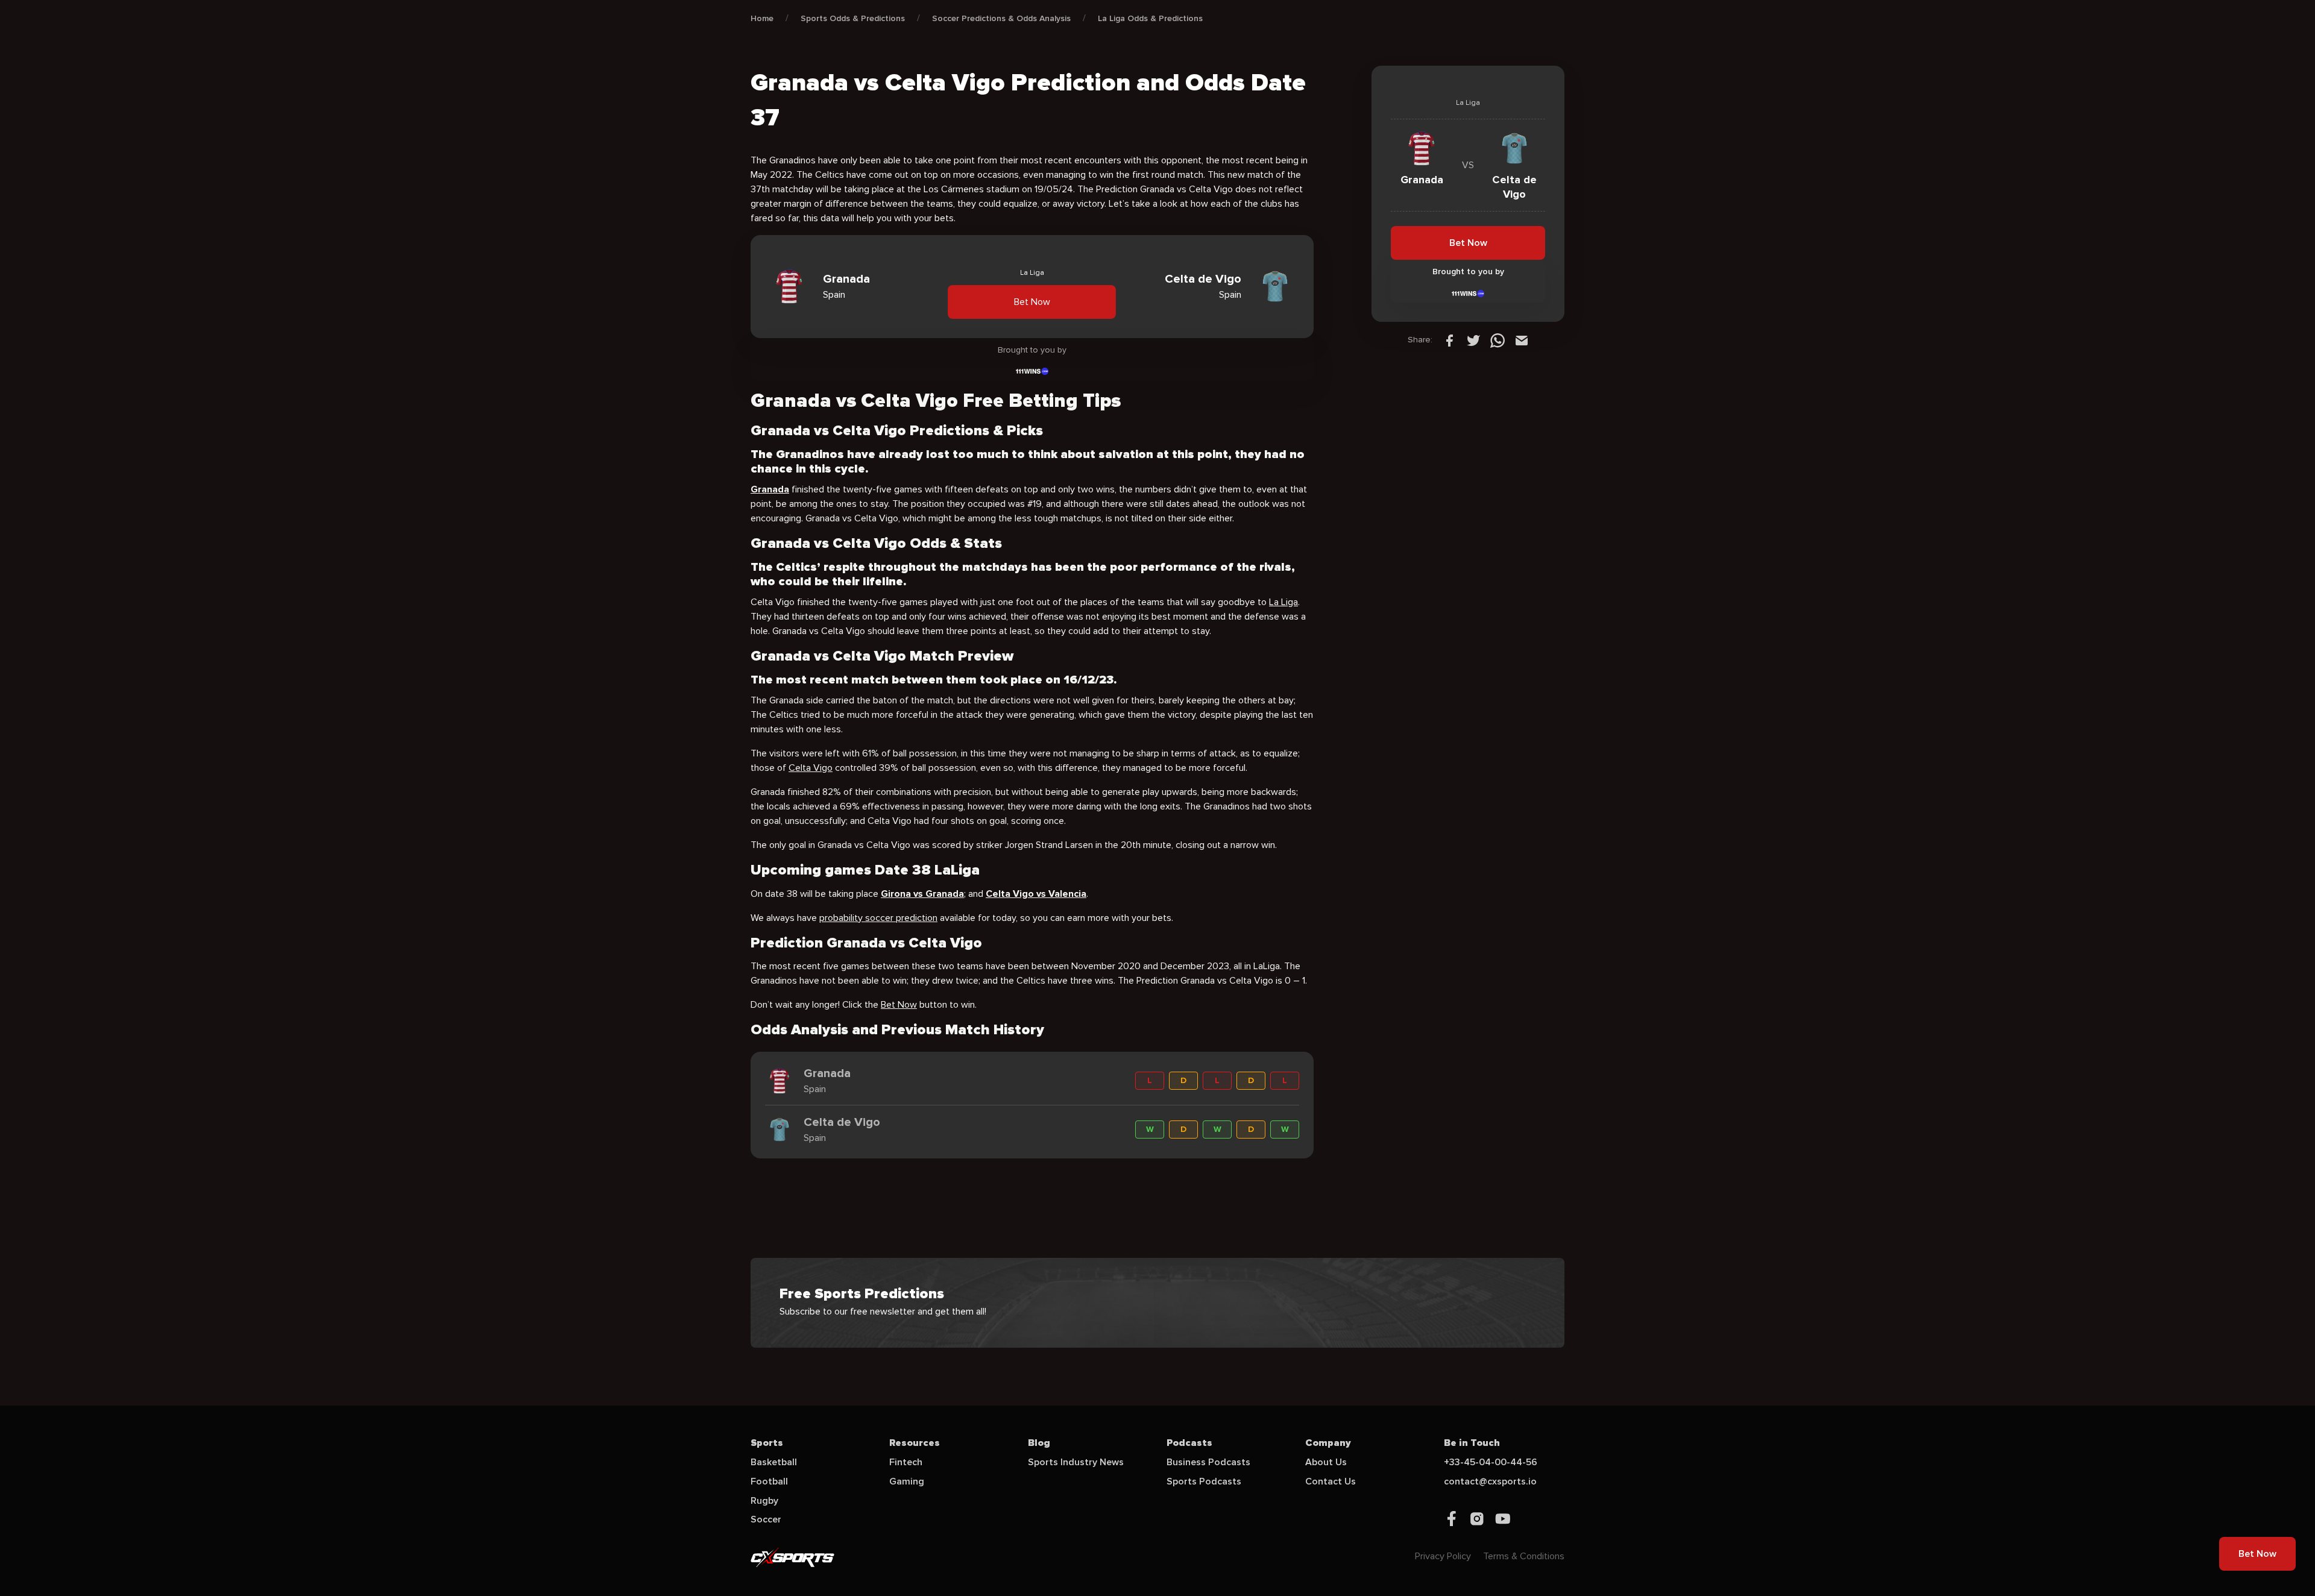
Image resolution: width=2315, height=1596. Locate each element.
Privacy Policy (1443, 1556)
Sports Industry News (1076, 1462)
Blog (1039, 1443)
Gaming (907, 1481)
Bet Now (1032, 302)
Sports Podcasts (1204, 1481)
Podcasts (1189, 1443)
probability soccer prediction (878, 918)
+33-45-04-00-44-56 (1491, 1462)
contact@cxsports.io (1490, 1481)
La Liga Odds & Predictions (1150, 18)
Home (762, 18)
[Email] (1522, 340)
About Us (1326, 1462)
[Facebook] (1449, 340)
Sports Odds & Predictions (853, 18)
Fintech (906, 1462)
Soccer (766, 1519)
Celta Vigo (811, 768)
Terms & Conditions (1524, 1556)
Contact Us (1331, 1481)
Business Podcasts (1208, 1462)
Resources (915, 1443)
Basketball (774, 1462)
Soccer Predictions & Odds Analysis (1001, 18)
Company (1328, 1443)
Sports (767, 1443)
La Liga (1283, 602)
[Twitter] (1473, 340)
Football (769, 1481)
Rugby (764, 1501)
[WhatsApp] (1498, 340)
